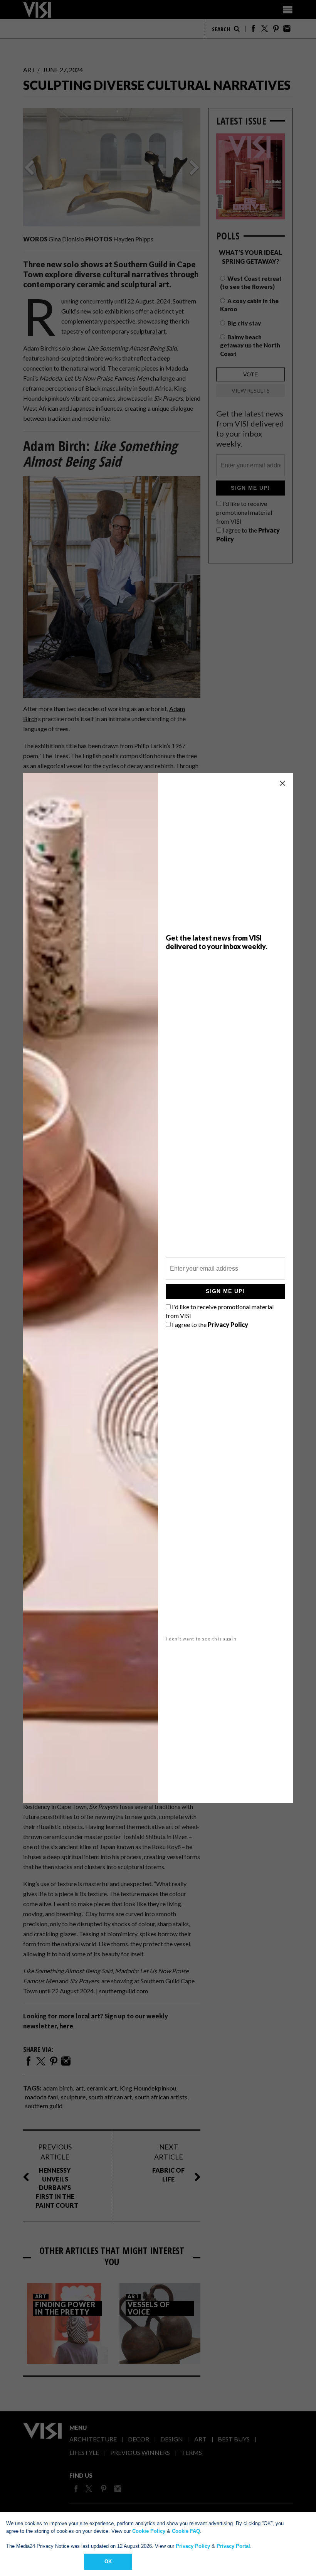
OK (108, 2562)
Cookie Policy (149, 2531)
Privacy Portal (233, 2546)
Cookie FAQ (186, 2531)
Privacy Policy (193, 2546)
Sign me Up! (225, 1291)
